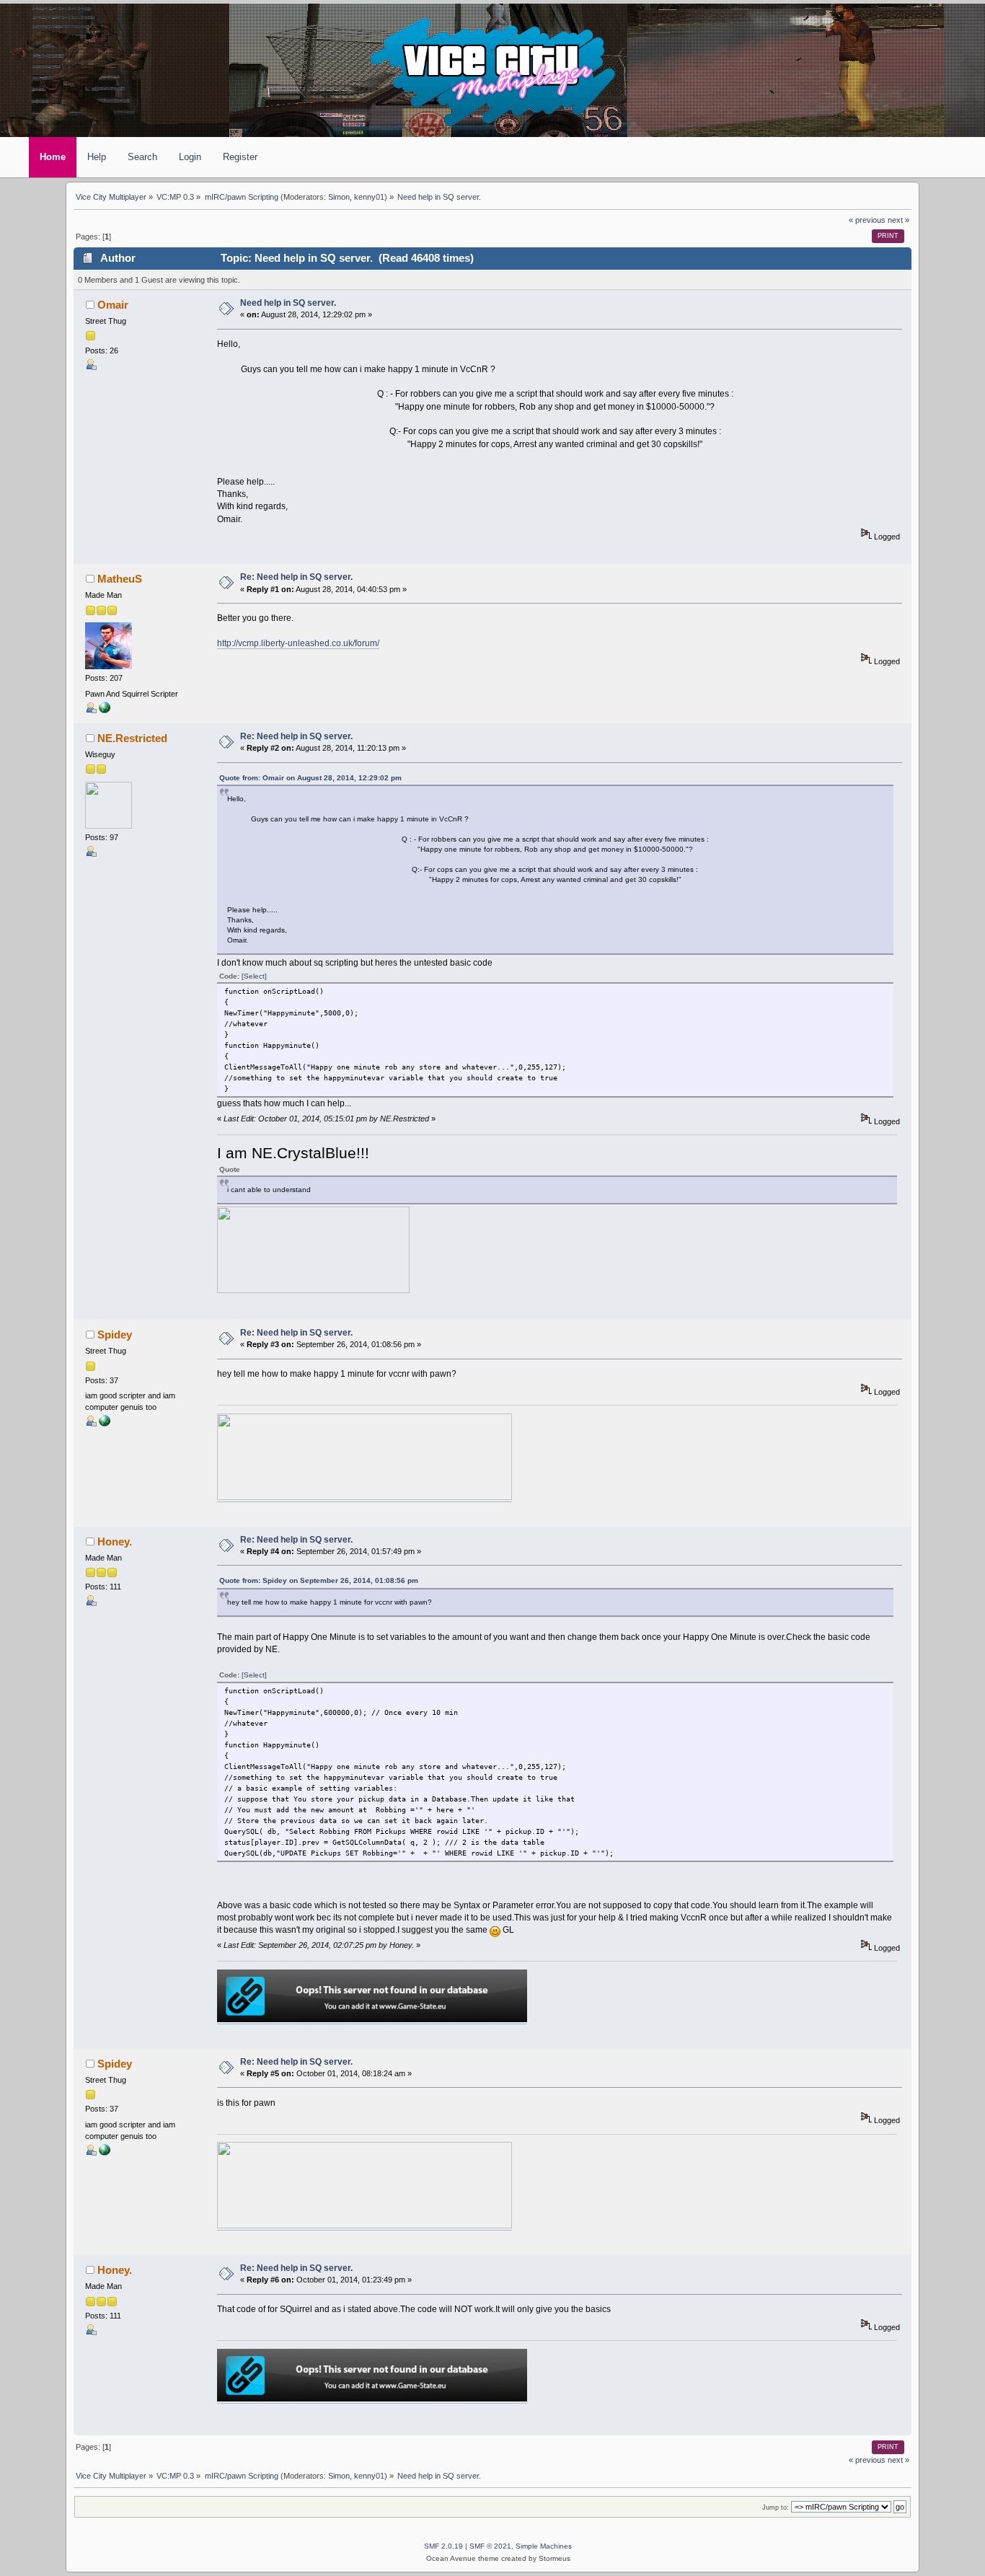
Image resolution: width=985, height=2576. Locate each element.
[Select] (254, 976)
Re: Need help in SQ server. (296, 577)
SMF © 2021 (490, 2546)
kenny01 (369, 197)
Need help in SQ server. (288, 303)
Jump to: (776, 2507)
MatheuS (120, 579)
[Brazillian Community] (105, 710)
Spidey (115, 1335)
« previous (867, 220)
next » (898, 220)
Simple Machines (544, 2546)
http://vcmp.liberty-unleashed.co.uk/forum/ (298, 643)
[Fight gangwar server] (105, 1424)
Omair (113, 305)
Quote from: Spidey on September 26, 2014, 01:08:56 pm (319, 1580)
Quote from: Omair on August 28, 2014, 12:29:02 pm (310, 778)
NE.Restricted (132, 738)
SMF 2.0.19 (443, 2546)
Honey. (115, 1542)
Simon (339, 197)
